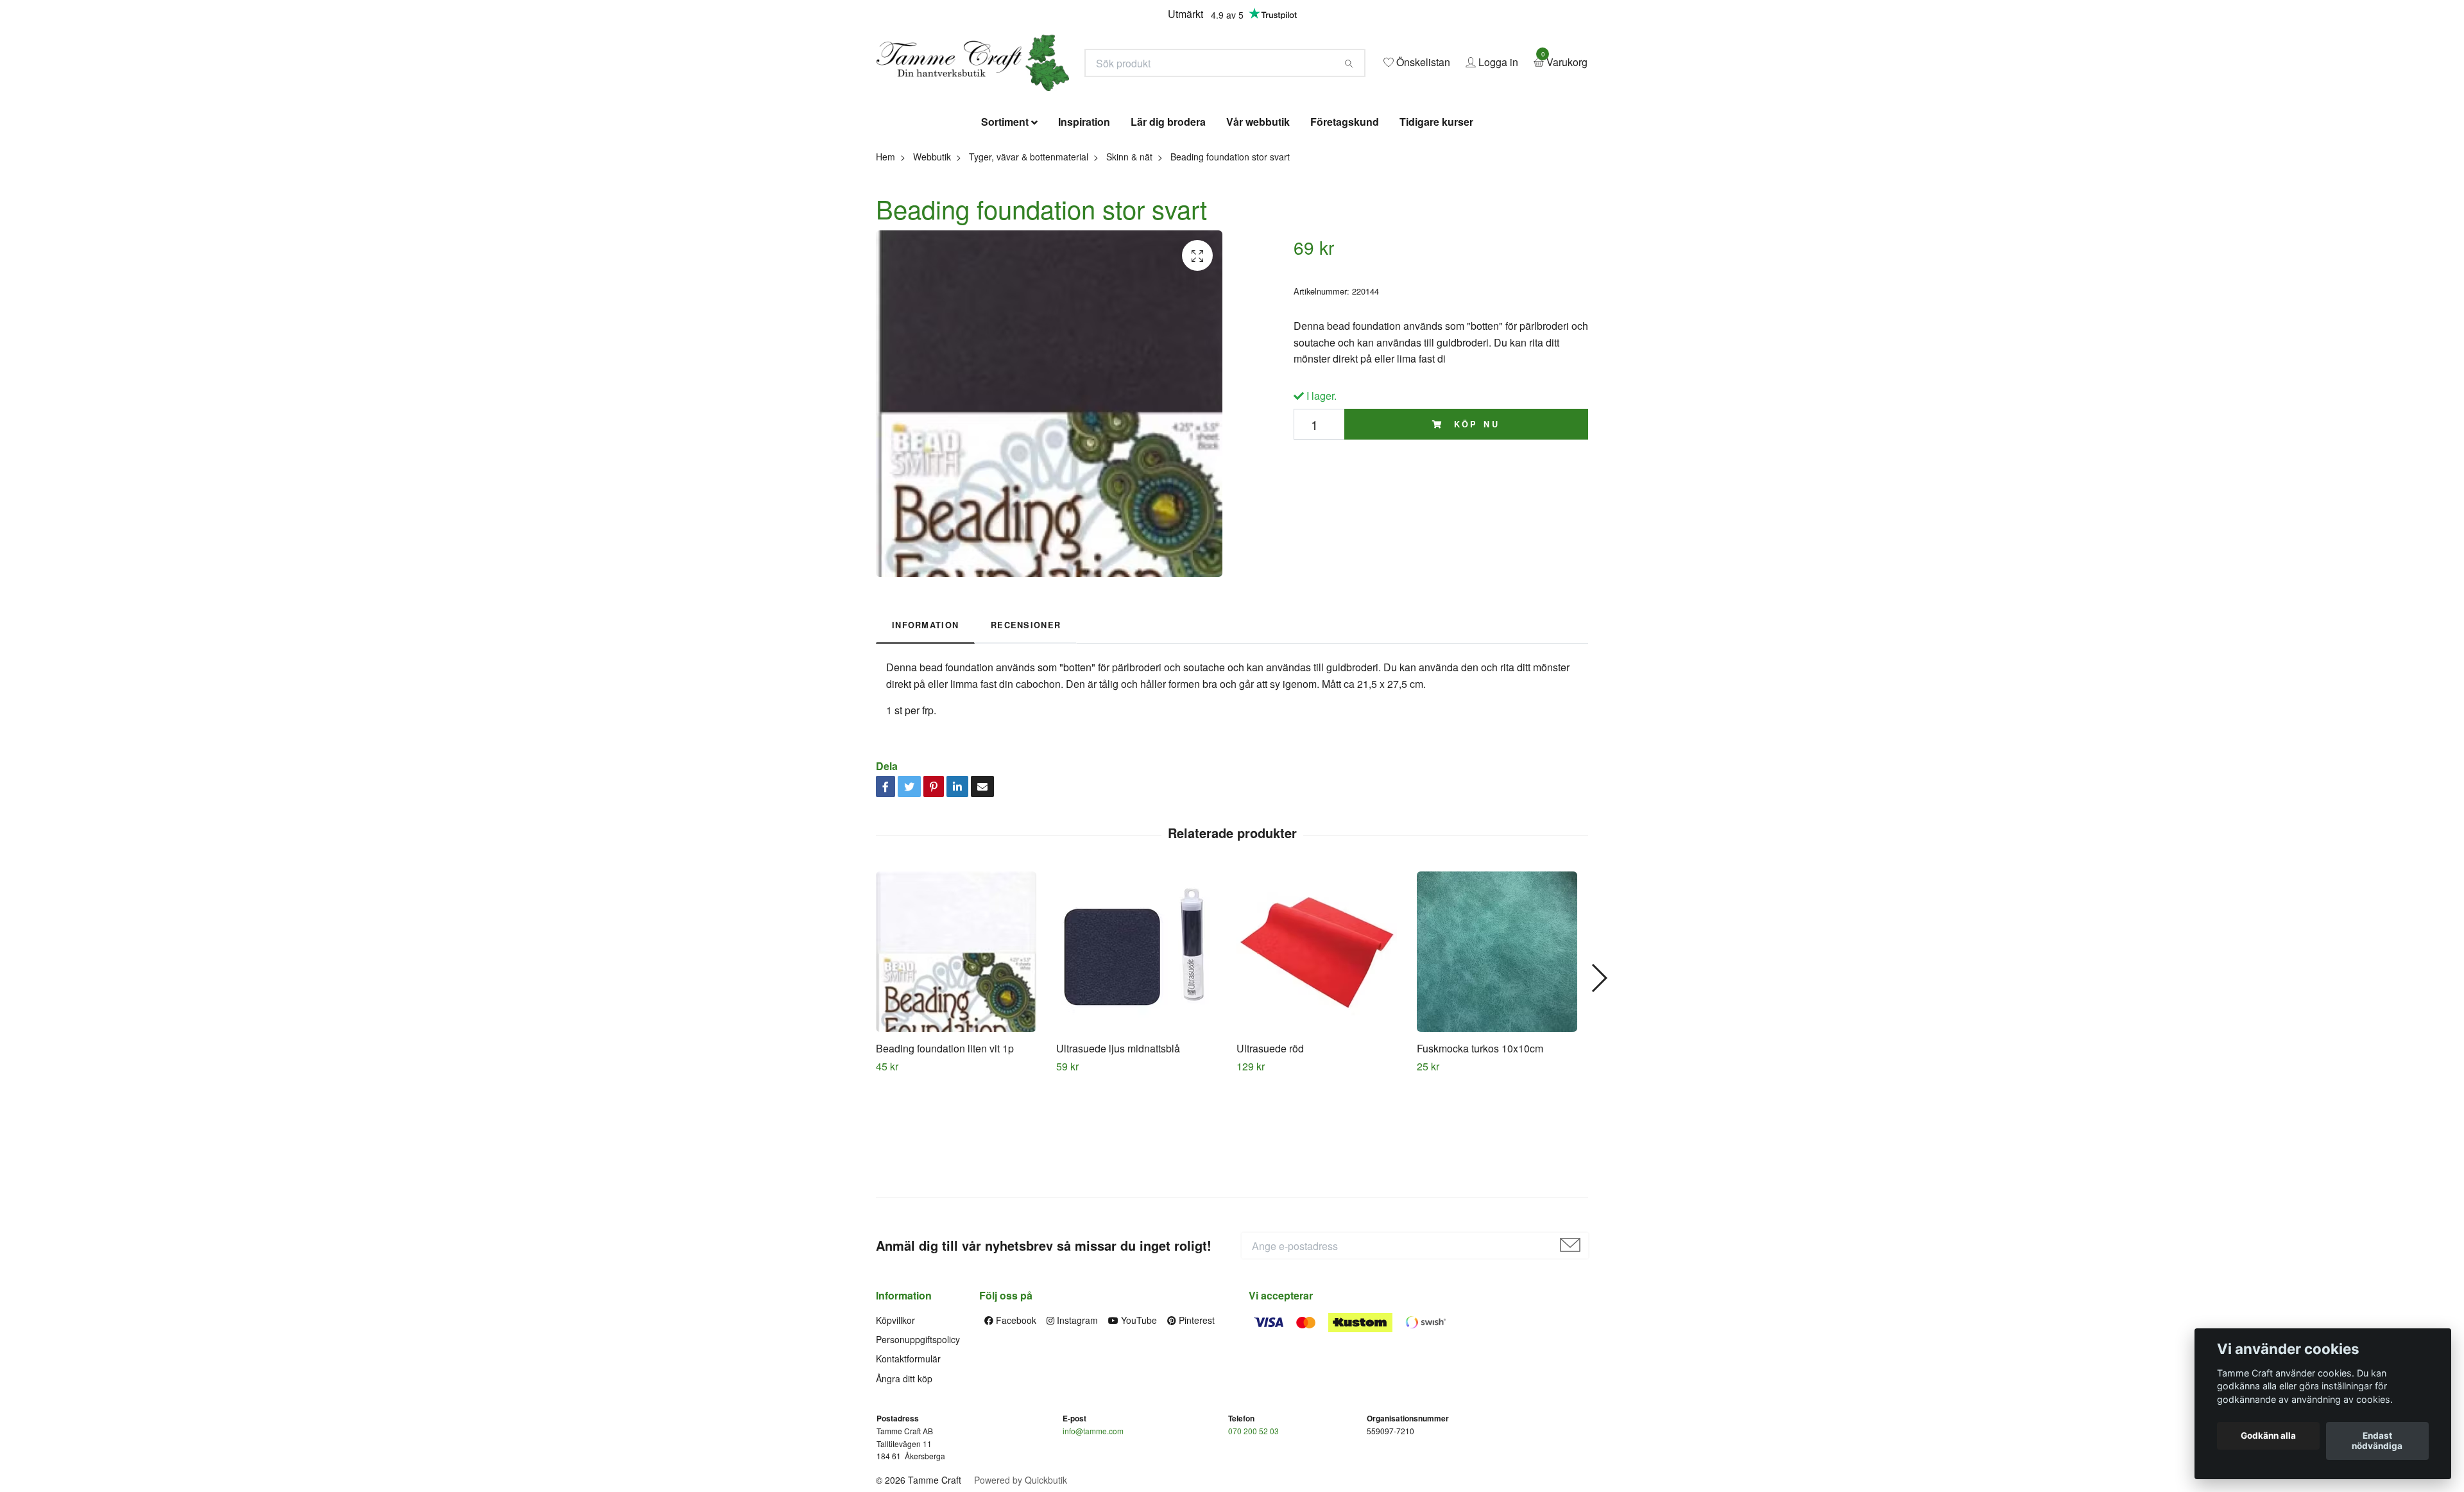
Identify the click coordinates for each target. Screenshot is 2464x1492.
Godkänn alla (2268, 1436)
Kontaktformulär (908, 1452)
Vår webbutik (1258, 215)
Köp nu (1475, 517)
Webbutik (932, 250)
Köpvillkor (895, 1413)
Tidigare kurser (1436, 215)
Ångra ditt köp (904, 1471)
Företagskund (1345, 215)
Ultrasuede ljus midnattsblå (1118, 1141)
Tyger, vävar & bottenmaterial (1029, 250)
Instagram (1076, 1413)
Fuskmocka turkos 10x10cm (1480, 1141)
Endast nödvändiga (2377, 1441)
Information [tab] (925, 719)
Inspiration (1084, 215)
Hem (886, 250)
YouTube (1138, 1413)
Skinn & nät (1129, 250)
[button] (1599, 1071)
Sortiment (1005, 215)
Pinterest (1195, 1413)
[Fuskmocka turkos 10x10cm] (1502, 1045)
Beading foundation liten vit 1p (945, 1141)
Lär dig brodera (1168, 215)
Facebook (1015, 1413)
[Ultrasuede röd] (1322, 1045)
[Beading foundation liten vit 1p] (961, 1045)
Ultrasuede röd (1270, 1141)
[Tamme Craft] (1101, 101)
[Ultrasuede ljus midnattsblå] (1142, 1045)
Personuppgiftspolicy (918, 1432)
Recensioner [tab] (1026, 719)
